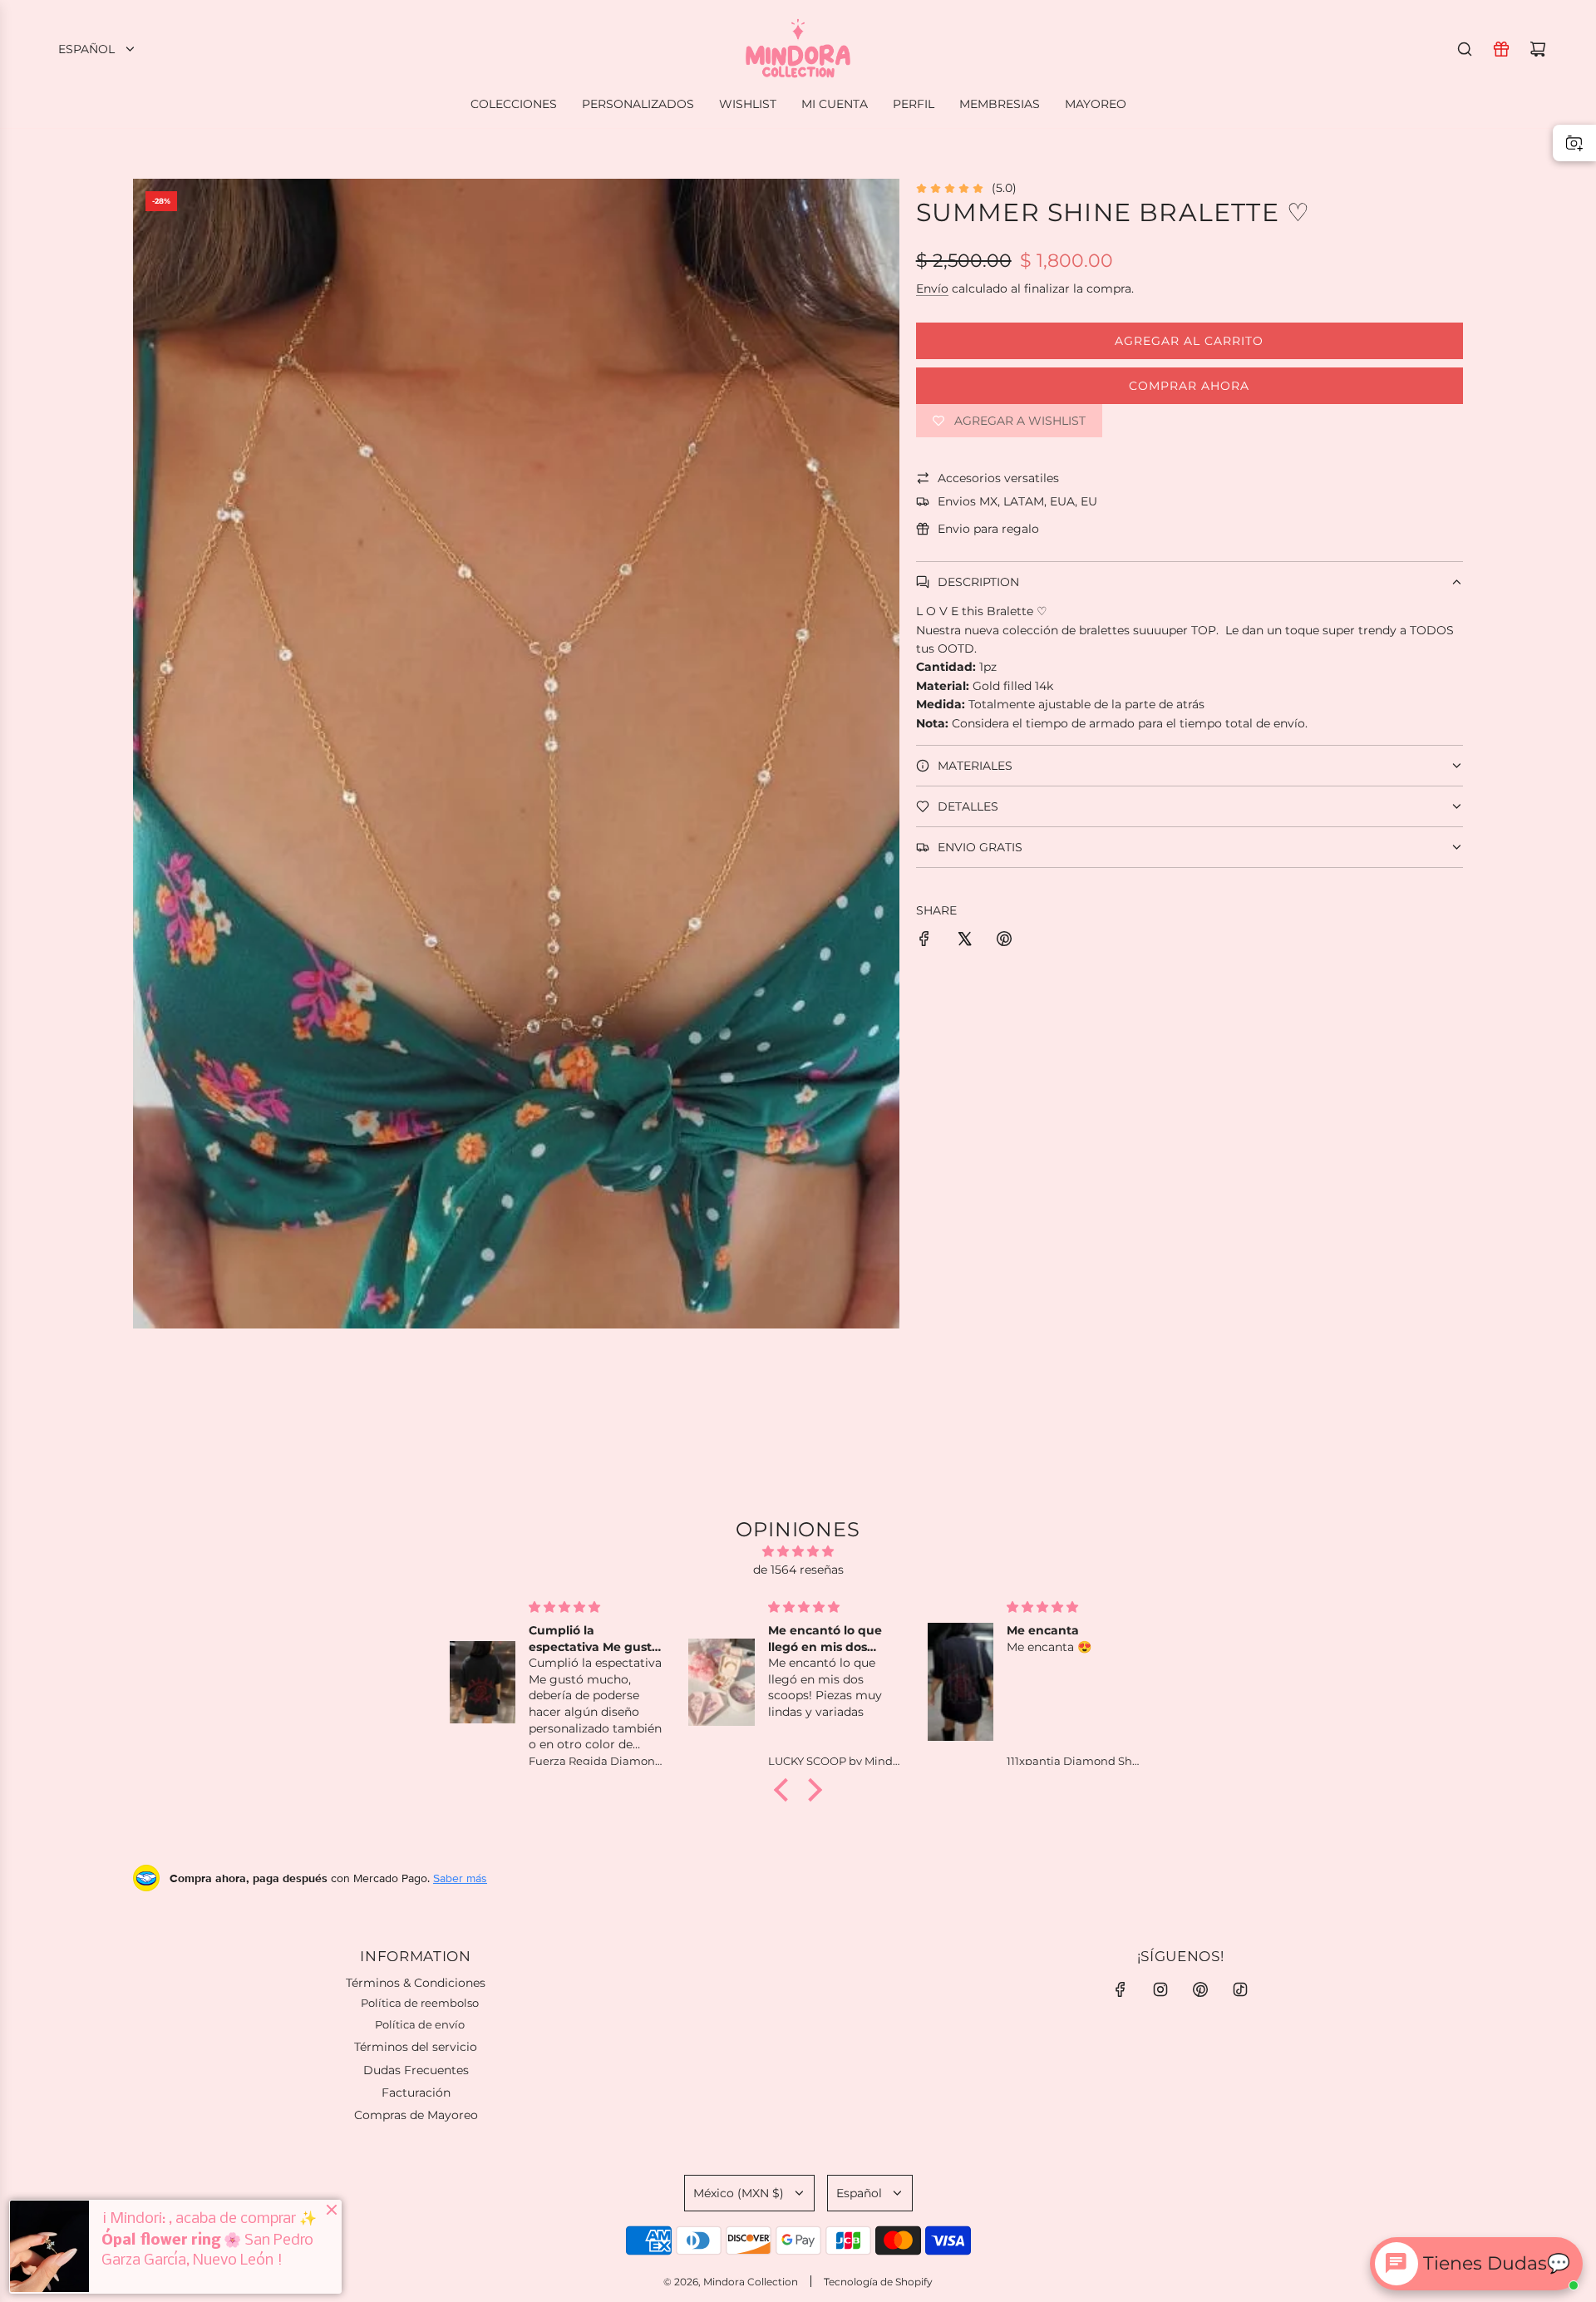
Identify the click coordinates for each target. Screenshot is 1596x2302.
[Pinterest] (1200, 1989)
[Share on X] (964, 941)
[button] (786, 1790)
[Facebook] (1121, 1989)
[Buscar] (1465, 49)
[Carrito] (1538, 49)
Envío (932, 288)
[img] (798, 1551)
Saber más (460, 1878)
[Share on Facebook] (924, 941)
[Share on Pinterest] (1004, 941)
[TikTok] (1240, 1989)
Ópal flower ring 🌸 (171, 2240)
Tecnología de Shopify (878, 2282)
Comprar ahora (1189, 386)
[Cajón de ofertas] (1501, 49)
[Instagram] (1160, 1989)
